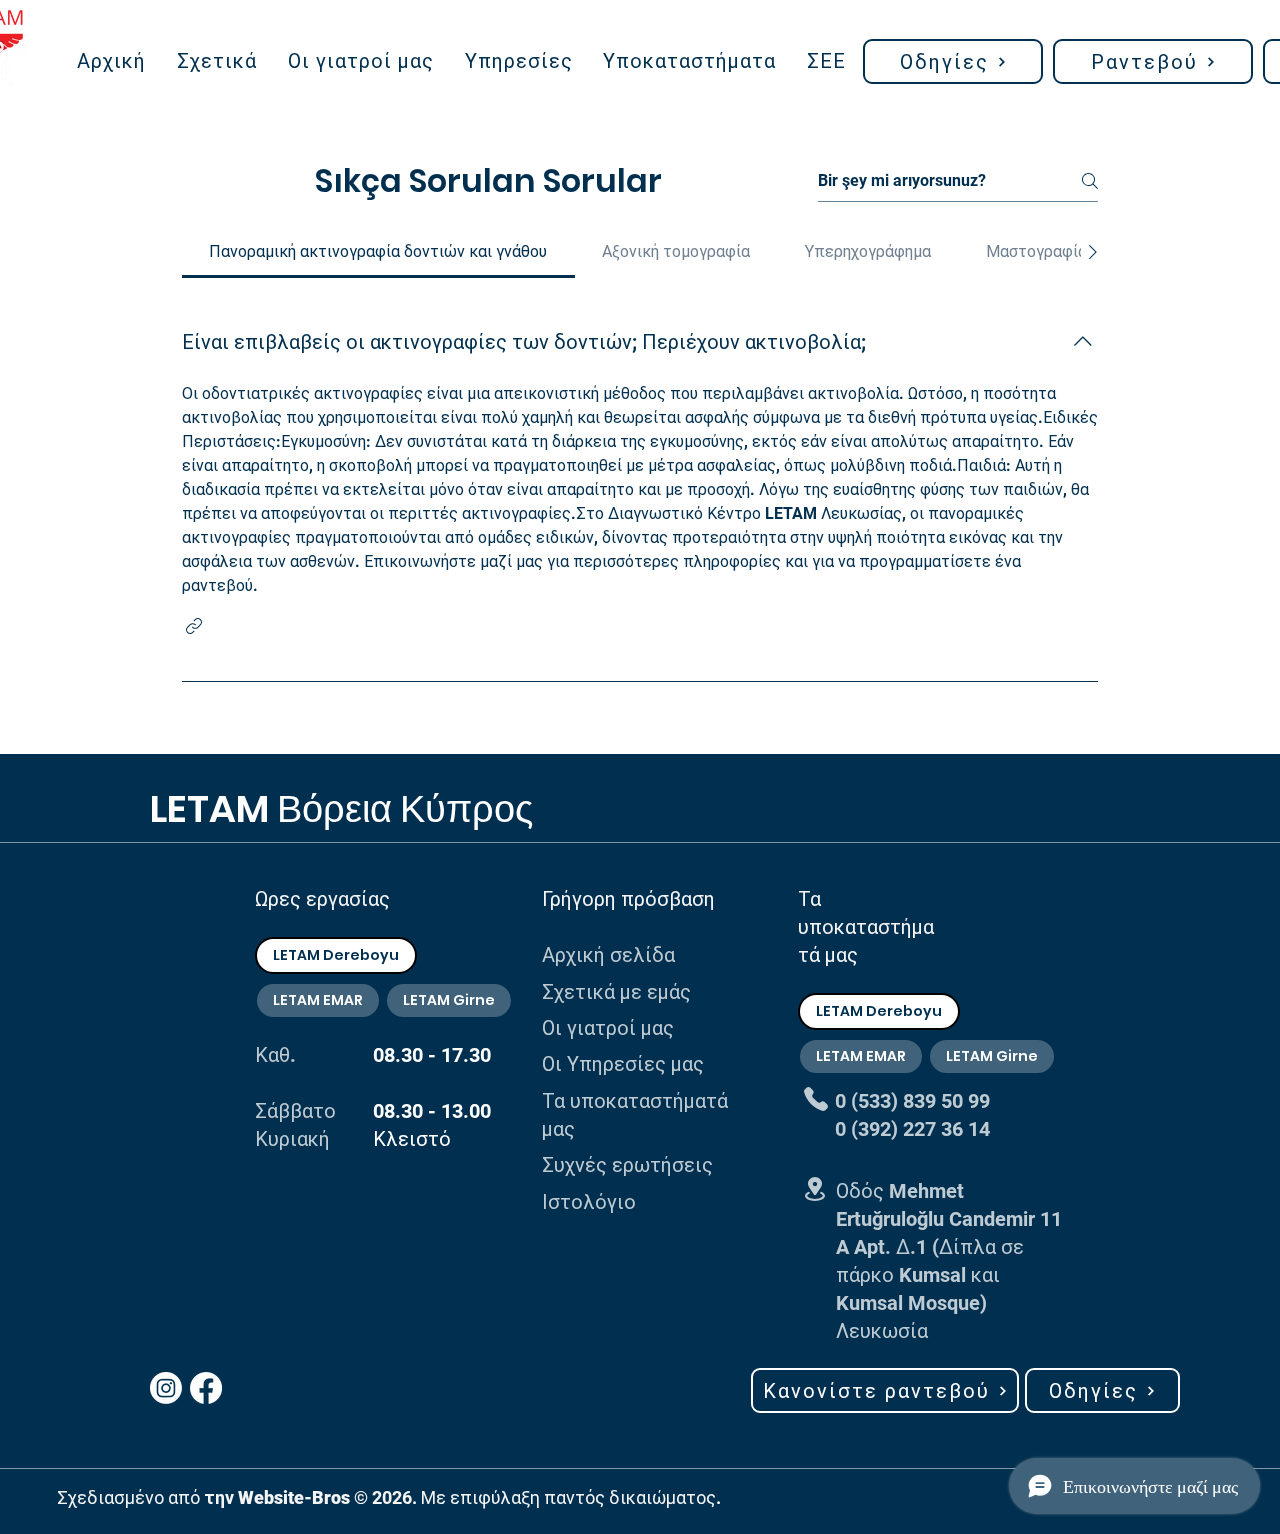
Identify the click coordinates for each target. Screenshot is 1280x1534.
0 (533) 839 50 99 (912, 1101)
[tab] (378, 252)
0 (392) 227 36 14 (912, 1129)
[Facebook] (206, 1388)
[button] (953, 61)
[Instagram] (166, 1388)
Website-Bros (294, 1497)
